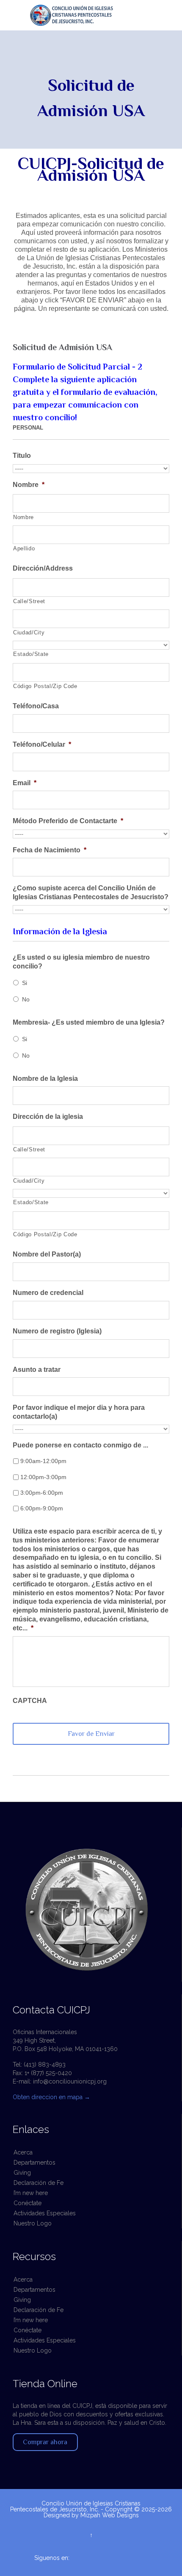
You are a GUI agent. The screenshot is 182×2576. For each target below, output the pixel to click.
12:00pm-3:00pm (43, 1477)
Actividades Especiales (45, 2213)
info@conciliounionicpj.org (70, 2081)
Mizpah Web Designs (110, 2515)
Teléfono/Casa (36, 706)
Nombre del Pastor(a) (47, 1254)
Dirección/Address (43, 568)
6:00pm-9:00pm (42, 1508)
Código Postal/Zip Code (45, 686)
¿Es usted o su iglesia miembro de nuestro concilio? (81, 962)
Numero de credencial (48, 1293)
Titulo (22, 456)
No (26, 999)
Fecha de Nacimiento (50, 850)
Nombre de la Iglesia (45, 1079)
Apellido (24, 548)
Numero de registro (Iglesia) (57, 1331)
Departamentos (34, 2163)
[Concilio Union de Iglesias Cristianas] (96, 15)
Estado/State (31, 654)
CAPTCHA (30, 1701)
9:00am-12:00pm (43, 1461)
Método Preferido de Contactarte (68, 821)
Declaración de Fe (39, 2183)
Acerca (23, 2152)
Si (25, 983)
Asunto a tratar (37, 1370)
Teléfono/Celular (42, 744)
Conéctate (28, 2203)
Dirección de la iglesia (48, 1117)
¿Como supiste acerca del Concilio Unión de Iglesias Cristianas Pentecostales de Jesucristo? (91, 892)
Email (25, 783)
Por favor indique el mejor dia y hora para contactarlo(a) (79, 1412)
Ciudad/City (29, 632)
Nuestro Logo (33, 2223)
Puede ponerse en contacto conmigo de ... (80, 1445)
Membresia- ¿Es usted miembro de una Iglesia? (89, 1022)
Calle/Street (29, 601)
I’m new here (31, 2193)
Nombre (29, 485)
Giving (22, 2173)
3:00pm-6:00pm (42, 1493)
